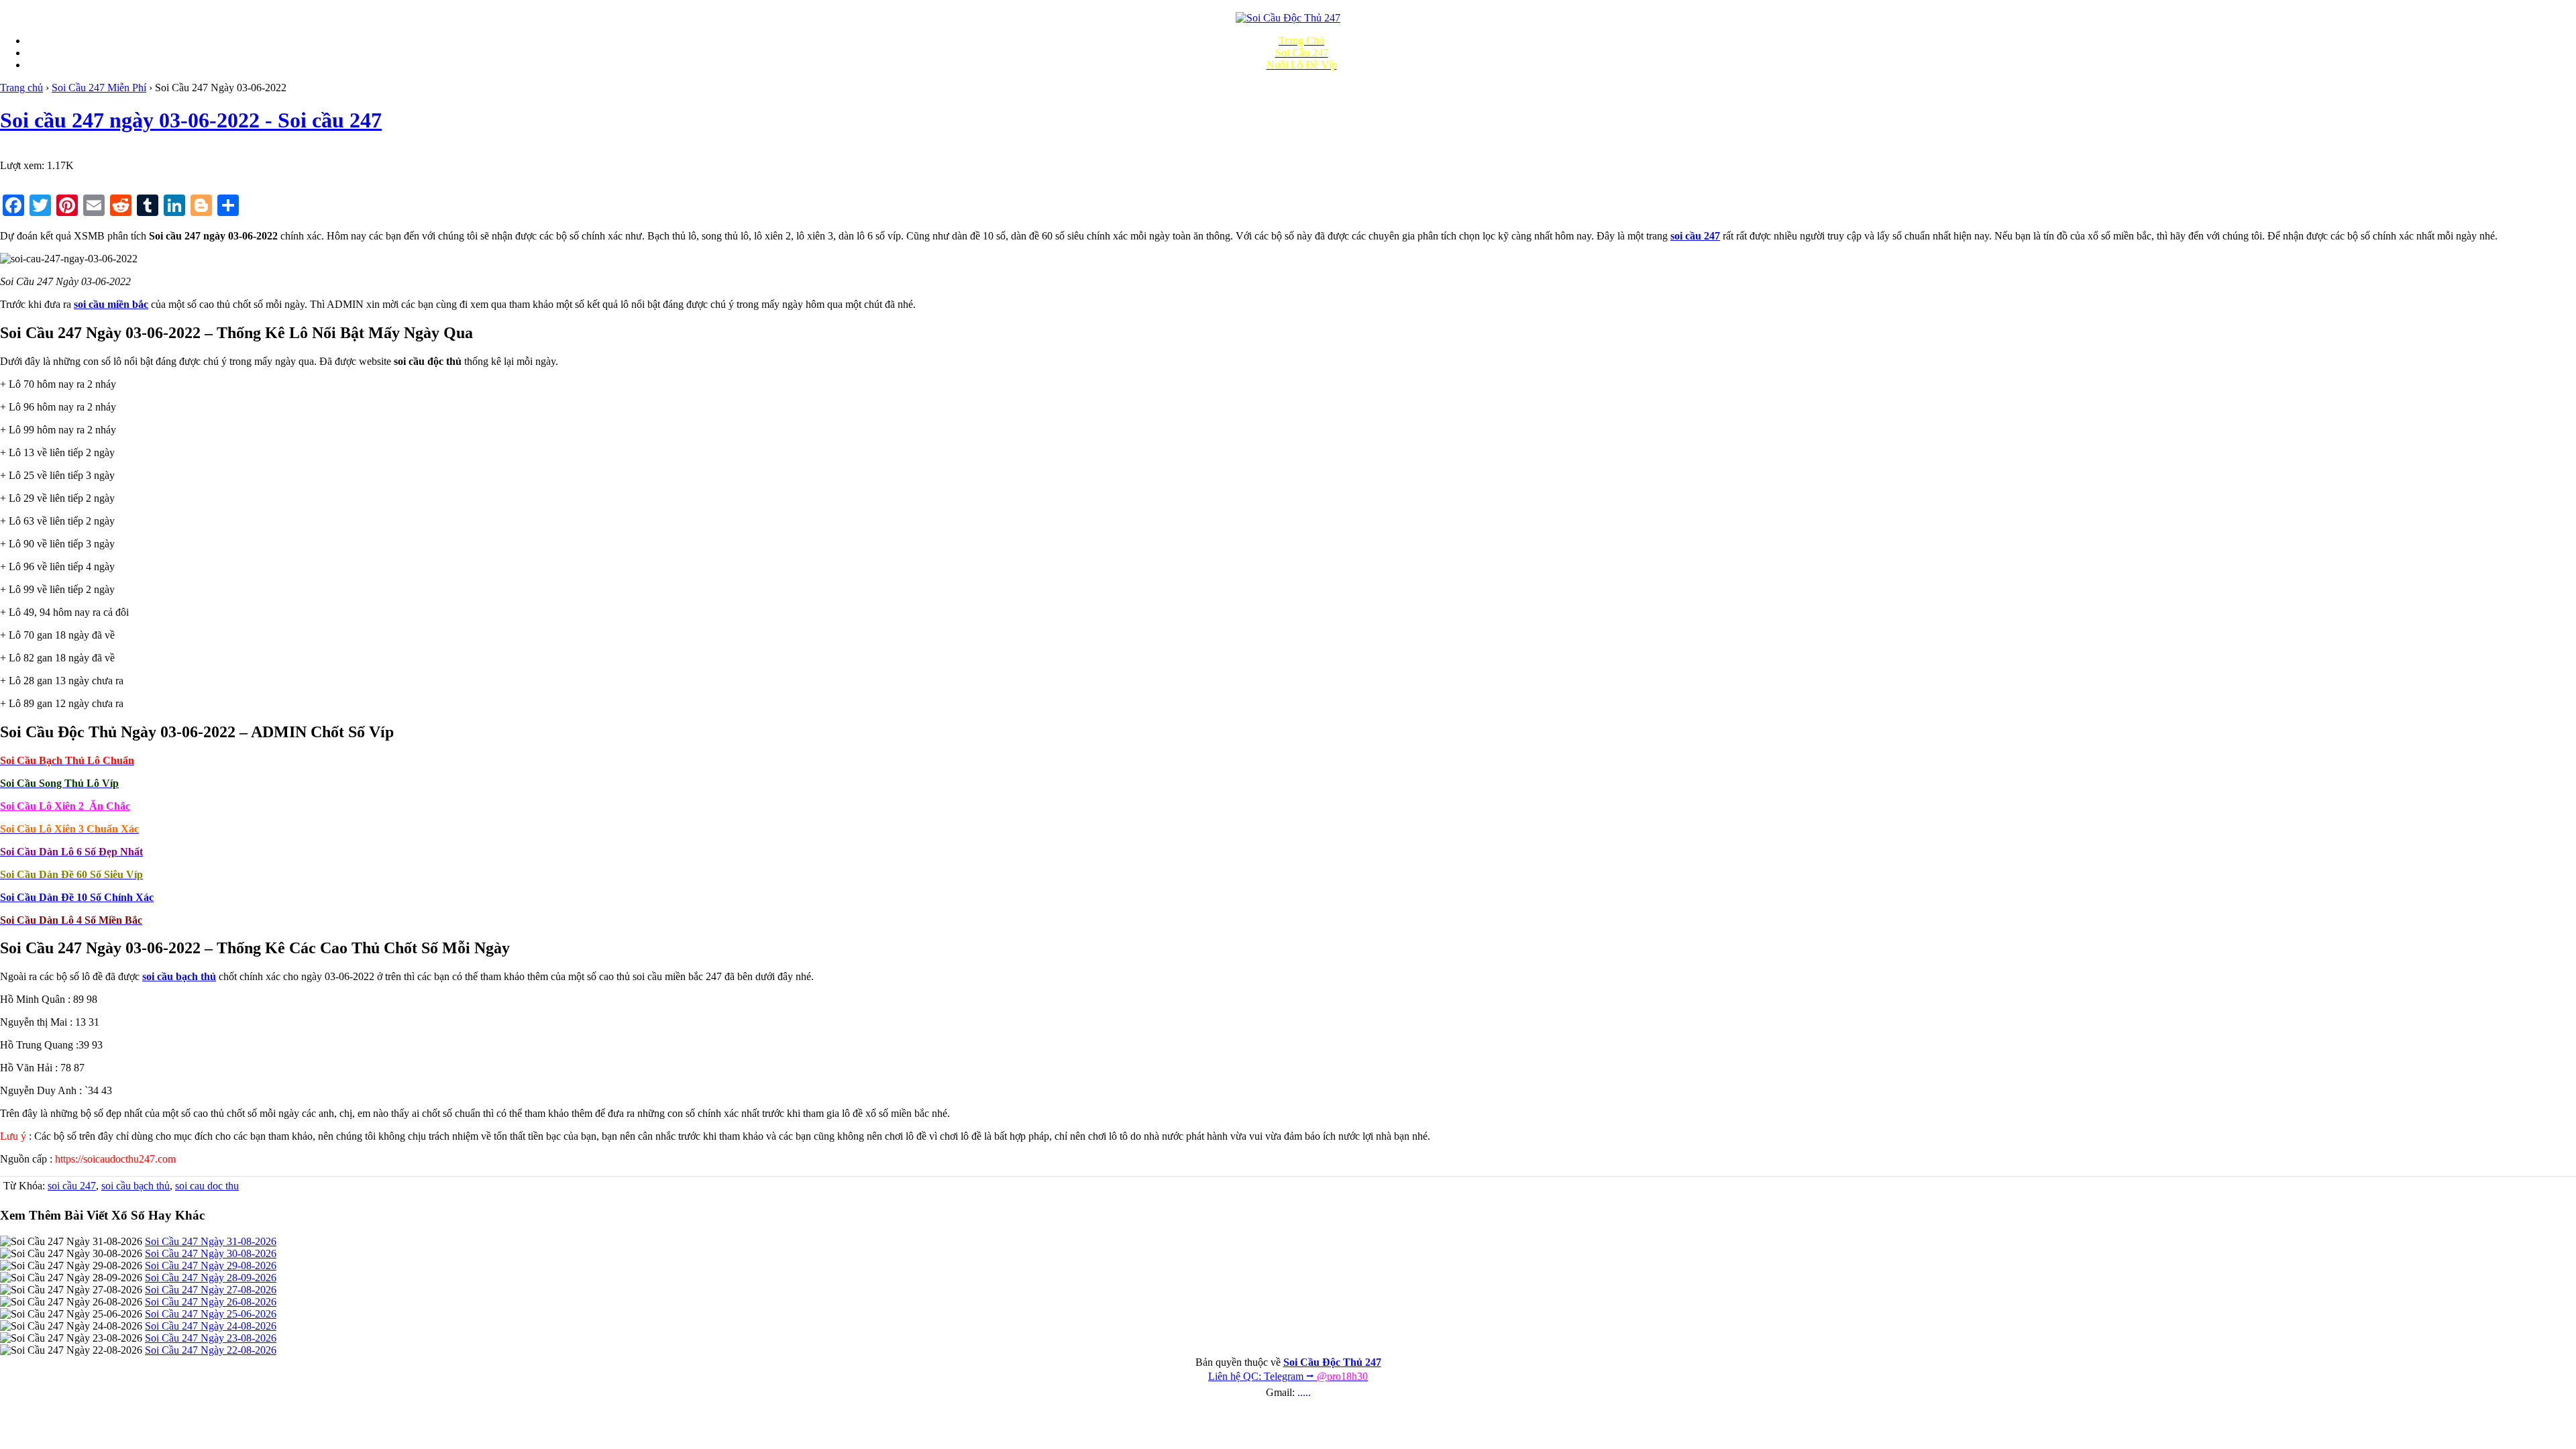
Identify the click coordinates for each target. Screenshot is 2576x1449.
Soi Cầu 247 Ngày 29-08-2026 (211, 1266)
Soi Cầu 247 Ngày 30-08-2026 (211, 1253)
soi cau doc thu (207, 1186)
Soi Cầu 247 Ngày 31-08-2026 (211, 1241)
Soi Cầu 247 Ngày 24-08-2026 (211, 1326)
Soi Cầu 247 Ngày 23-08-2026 (211, 1338)
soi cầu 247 (72, 1186)
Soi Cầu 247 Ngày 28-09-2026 (211, 1278)
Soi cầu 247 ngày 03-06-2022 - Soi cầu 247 (191, 120)
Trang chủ (21, 88)
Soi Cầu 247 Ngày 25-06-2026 (211, 1314)
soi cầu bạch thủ (136, 1186)
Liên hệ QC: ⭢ (1288, 1376)
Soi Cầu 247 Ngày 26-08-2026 (211, 1302)
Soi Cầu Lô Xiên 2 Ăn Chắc (65, 806)
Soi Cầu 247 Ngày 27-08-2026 (211, 1290)
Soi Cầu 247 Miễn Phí (99, 88)
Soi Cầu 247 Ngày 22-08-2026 (211, 1350)
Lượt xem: (22, 165)
